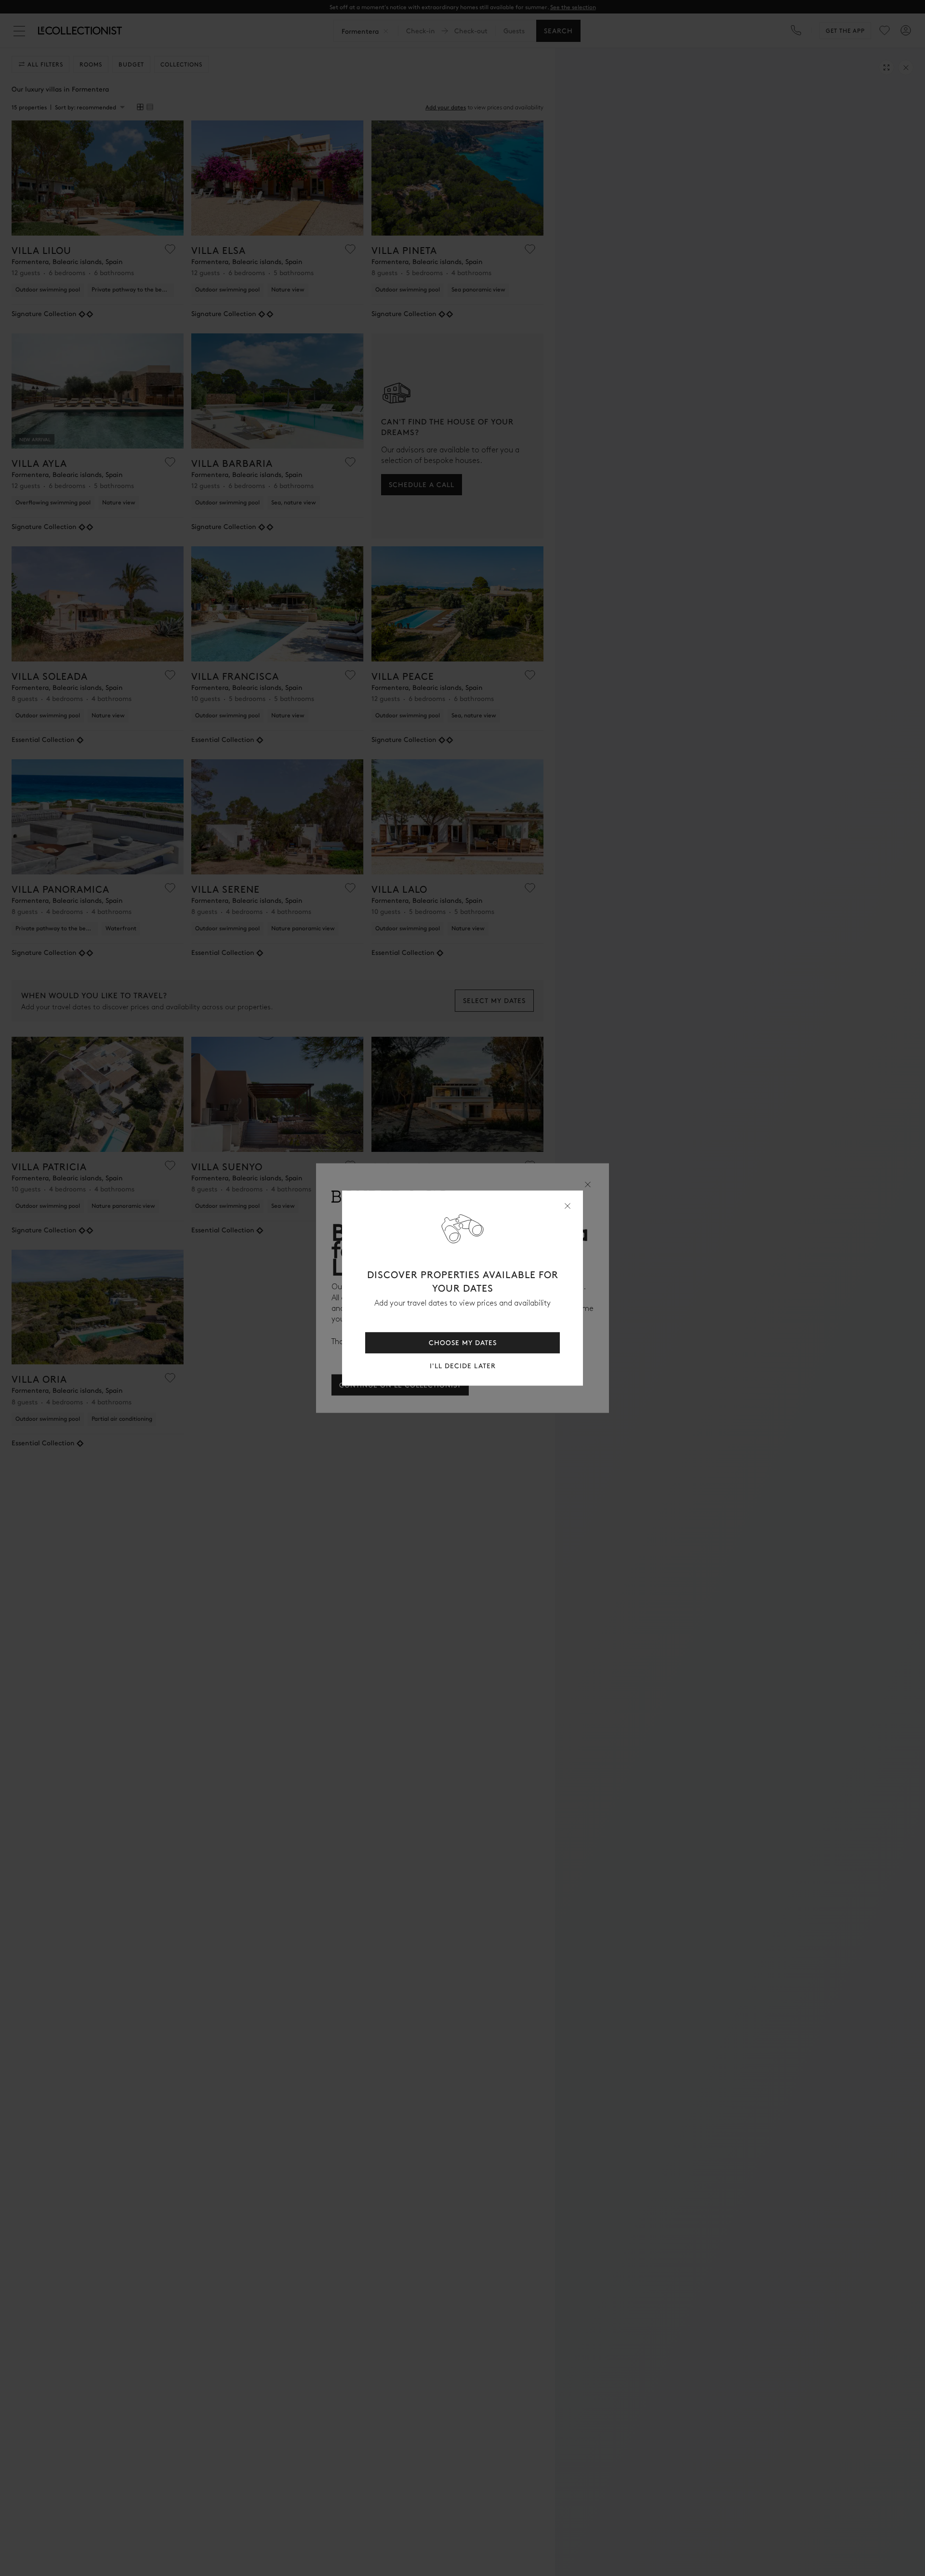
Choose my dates (463, 1342)
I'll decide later (463, 1366)
